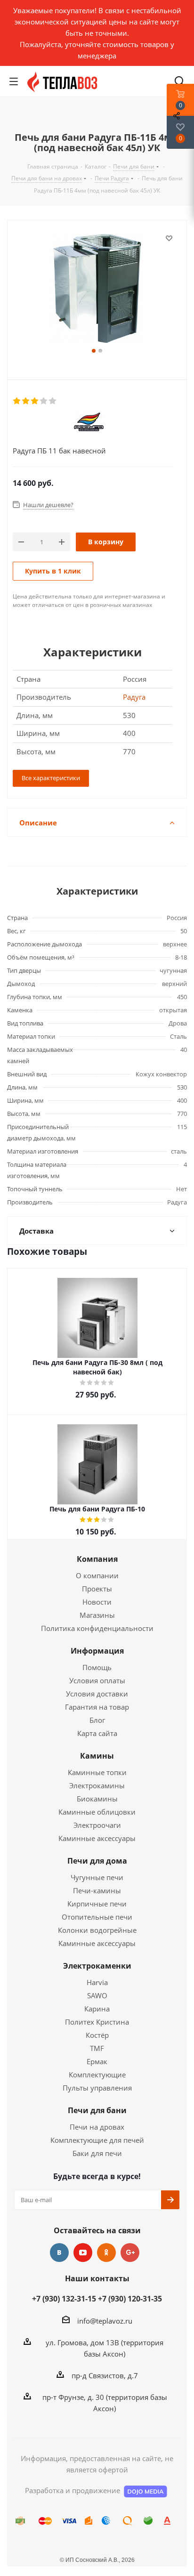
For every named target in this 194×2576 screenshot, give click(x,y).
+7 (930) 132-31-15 (64, 2299)
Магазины (97, 1615)
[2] (26, 401)
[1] (17, 401)
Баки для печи (97, 2153)
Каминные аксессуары (97, 1838)
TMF (97, 2048)
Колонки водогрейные (97, 1930)
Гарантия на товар (97, 1707)
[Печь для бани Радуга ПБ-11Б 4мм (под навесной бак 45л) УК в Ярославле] (97, 289)
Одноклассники (106, 2253)
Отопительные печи (97, 1917)
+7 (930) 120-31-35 (130, 2299)
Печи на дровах (97, 2127)
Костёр (97, 2035)
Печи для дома (97, 1861)
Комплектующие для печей (97, 2140)
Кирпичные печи (97, 1904)
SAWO (97, 1995)
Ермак (97, 2061)
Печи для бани (97, 2110)
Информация (97, 1651)
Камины (97, 1756)
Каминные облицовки (97, 1812)
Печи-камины (97, 1890)
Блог (97, 1720)
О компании (97, 1575)
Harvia (97, 1982)
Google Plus (130, 2253)
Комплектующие (97, 2075)
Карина (97, 2009)
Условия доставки (97, 1694)
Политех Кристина (97, 2022)
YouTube (83, 2253)
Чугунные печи (97, 1877)
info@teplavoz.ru (105, 2321)
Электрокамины (97, 1785)
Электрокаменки (97, 1966)
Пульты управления (97, 2088)
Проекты (97, 1589)
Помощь (97, 1667)
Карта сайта (97, 1733)
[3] (35, 401)
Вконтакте (59, 2253)
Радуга (134, 697)
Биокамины (97, 1799)
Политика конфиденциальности (97, 1628)
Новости (97, 1602)
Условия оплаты (97, 1680)
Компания (97, 1559)
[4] (44, 401)
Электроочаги (97, 1825)
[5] (53, 401)
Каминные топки (97, 1772)
